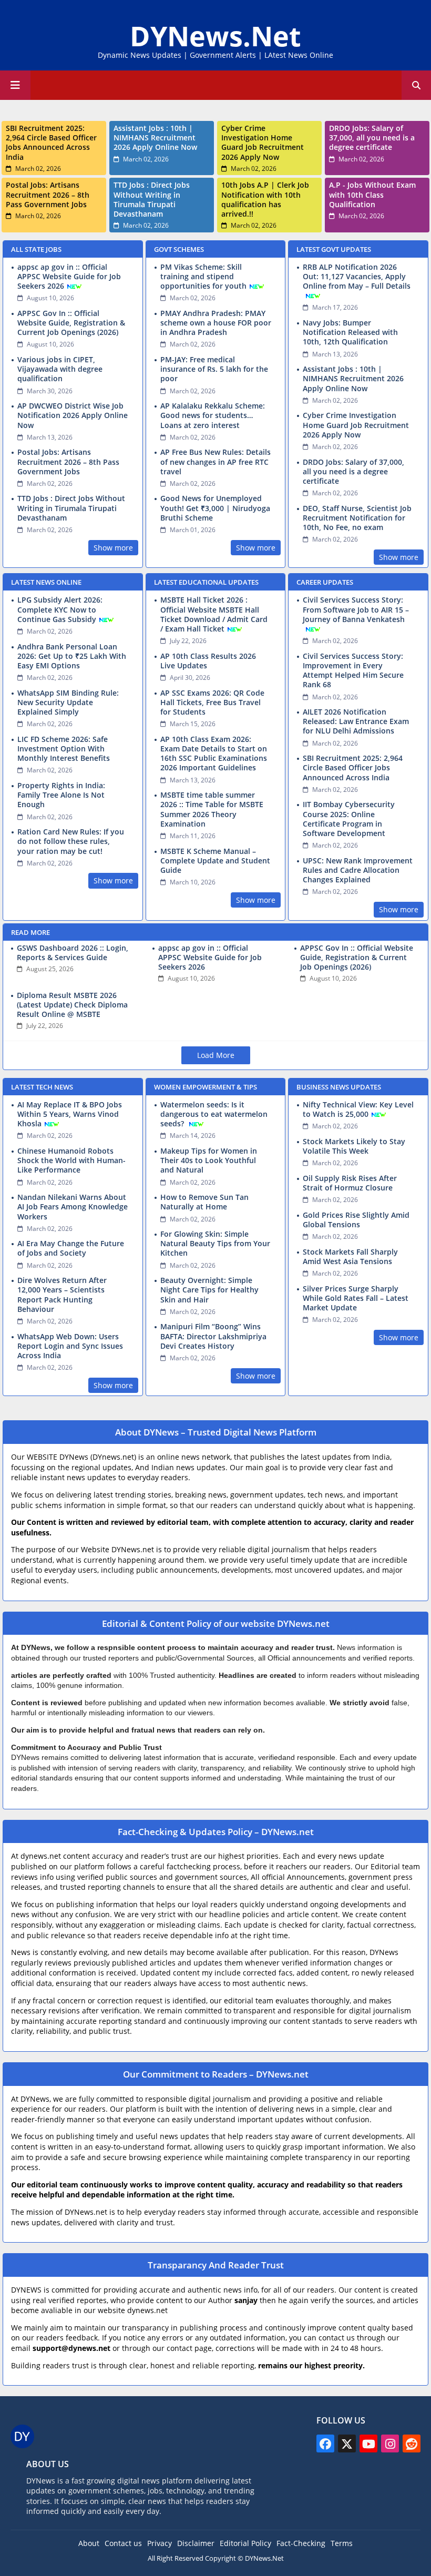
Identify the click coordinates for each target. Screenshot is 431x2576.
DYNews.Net (215, 35)
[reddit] (412, 2443)
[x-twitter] (347, 2443)
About (89, 2543)
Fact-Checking (301, 2543)
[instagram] (390, 2443)
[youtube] (368, 2443)
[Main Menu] (15, 85)
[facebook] (325, 2443)
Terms (342, 2543)
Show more (113, 548)
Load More (216, 1055)
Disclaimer (196, 2543)
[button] (416, 85)
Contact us (123, 2543)
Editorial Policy (245, 2543)
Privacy (160, 2543)
